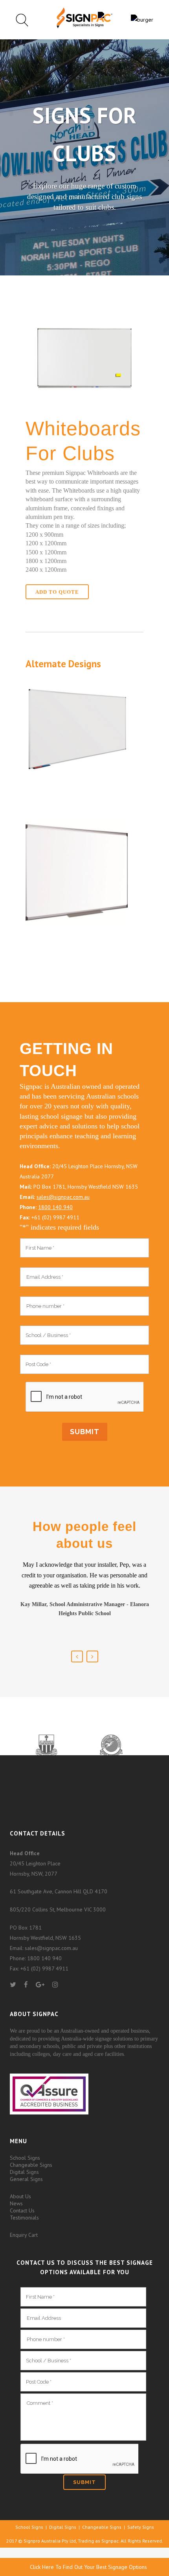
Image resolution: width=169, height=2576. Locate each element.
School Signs (25, 2158)
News (16, 2203)
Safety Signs (141, 2527)
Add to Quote (57, 592)
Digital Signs (24, 2172)
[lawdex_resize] (84, 403)
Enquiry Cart (24, 2235)
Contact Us (22, 2210)
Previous (77, 1656)
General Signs (26, 2179)
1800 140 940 (55, 1207)
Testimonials (24, 2218)
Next (92, 1656)
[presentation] (84, 1397)
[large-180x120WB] (77, 784)
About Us (20, 2196)
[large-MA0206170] (77, 921)
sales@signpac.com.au (63, 1197)
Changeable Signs (31, 2165)
